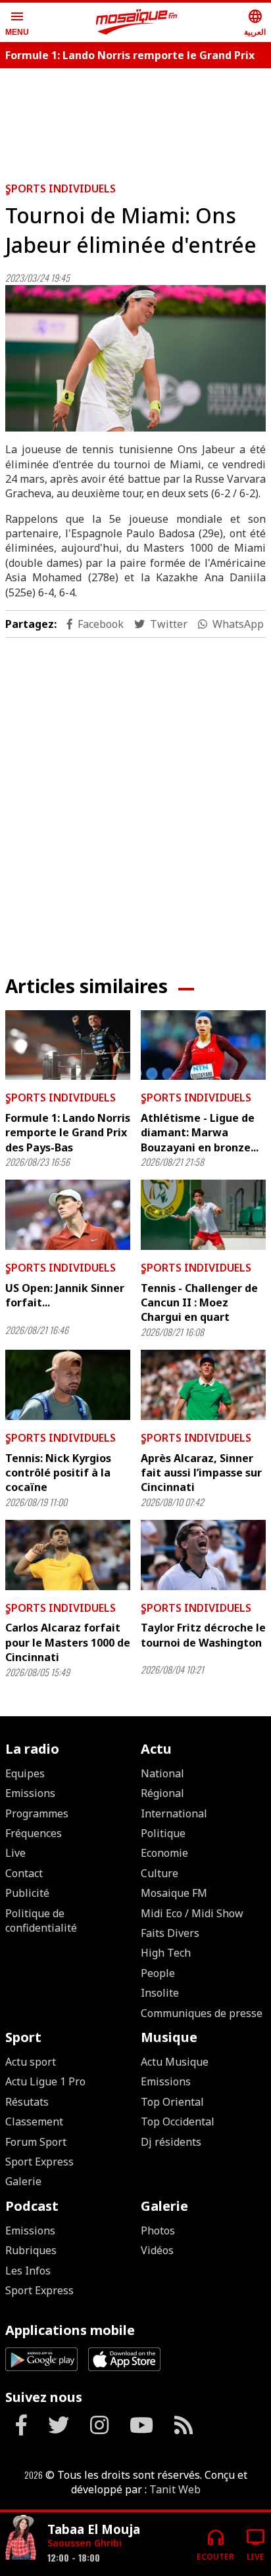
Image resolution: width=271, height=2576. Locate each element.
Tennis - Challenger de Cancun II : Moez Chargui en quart (199, 1303)
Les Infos (28, 2271)
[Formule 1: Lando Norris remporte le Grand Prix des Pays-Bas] (68, 1045)
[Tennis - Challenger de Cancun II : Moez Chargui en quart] (203, 1215)
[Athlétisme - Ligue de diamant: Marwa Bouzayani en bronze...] (203, 1045)
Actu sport (31, 2062)
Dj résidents (171, 2142)
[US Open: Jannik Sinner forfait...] (68, 1215)
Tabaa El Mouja (94, 2529)
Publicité (27, 1893)
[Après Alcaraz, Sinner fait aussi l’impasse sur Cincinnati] (203, 1385)
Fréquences (34, 1833)
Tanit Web (175, 2489)
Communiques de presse (202, 2013)
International (174, 1813)
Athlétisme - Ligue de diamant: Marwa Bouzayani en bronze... (200, 1133)
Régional (162, 1793)
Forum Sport (36, 2142)
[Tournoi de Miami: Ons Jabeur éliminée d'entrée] (135, 358)
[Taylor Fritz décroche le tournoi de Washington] (203, 1555)
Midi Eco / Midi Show (192, 1913)
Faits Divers (170, 1933)
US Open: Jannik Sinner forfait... (65, 1295)
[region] (135, 120)
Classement (34, 2121)
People (158, 1973)
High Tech (166, 1953)
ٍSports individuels (61, 189)
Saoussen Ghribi (85, 2543)
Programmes (37, 1813)
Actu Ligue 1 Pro (45, 2081)
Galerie (23, 2181)
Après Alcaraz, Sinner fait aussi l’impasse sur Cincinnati (201, 1473)
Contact (24, 1873)
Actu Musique (175, 2062)
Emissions (30, 1793)
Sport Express (39, 2162)
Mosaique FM (174, 1893)
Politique (163, 1833)
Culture (160, 1873)
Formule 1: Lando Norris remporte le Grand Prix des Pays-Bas (68, 1133)
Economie (164, 1853)
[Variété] (21, 2539)
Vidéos (157, 2250)
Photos (158, 2231)
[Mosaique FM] (137, 22)
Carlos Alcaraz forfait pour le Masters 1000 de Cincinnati (68, 1642)
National (162, 1773)
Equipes (25, 1773)
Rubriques (31, 2250)
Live (15, 1853)
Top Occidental (178, 2121)
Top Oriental (172, 2102)
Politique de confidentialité (41, 1921)
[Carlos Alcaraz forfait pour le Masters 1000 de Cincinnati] (68, 1555)
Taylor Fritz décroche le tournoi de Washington (203, 1635)
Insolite (160, 1993)
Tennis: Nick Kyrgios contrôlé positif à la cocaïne (58, 1473)
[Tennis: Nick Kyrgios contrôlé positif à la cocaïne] (68, 1385)
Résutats (27, 2102)
